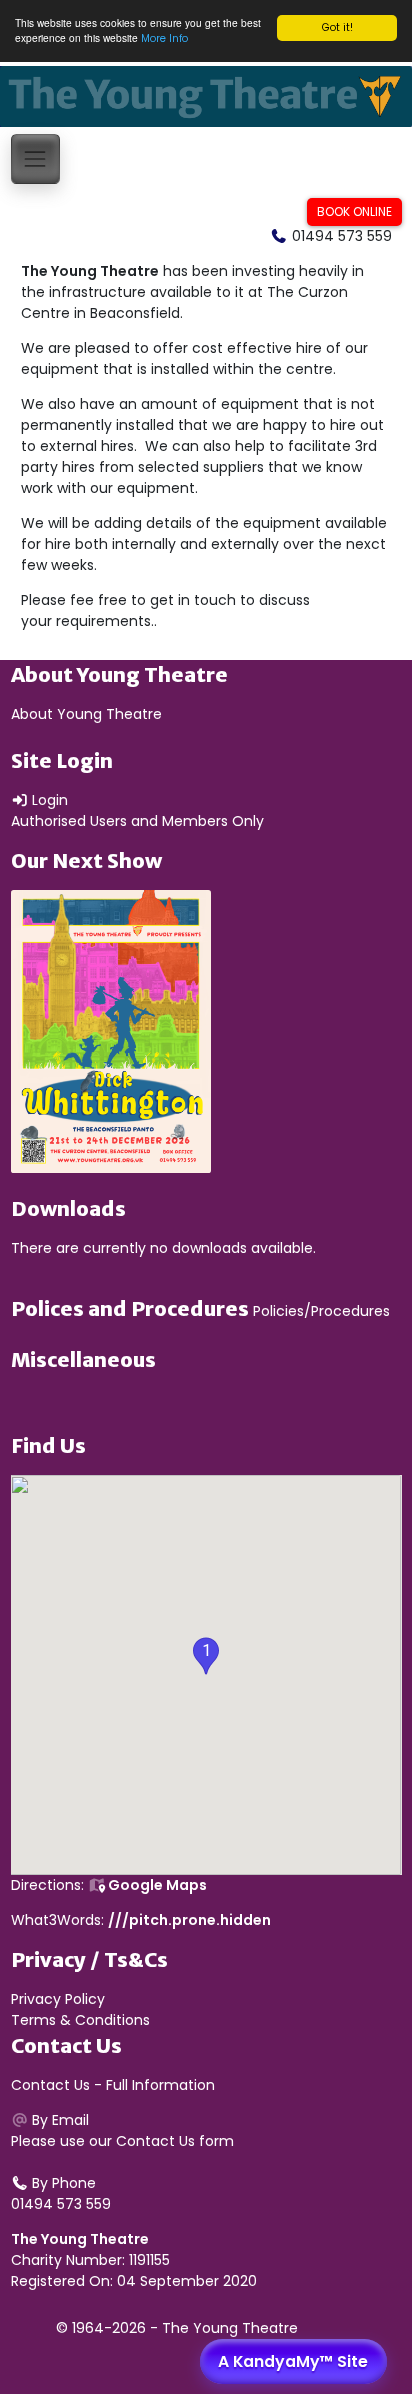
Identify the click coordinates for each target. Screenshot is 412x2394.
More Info (164, 38)
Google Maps (156, 1885)
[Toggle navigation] (35, 159)
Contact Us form (175, 2141)
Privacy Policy (58, 1999)
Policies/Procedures (321, 1311)
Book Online (354, 211)
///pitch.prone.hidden (189, 1920)
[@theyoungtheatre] (352, 158)
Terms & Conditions (80, 2020)
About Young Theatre (86, 714)
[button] (206, 1656)
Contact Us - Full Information (113, 2085)
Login (48, 800)
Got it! (337, 27)
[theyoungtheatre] (393, 158)
